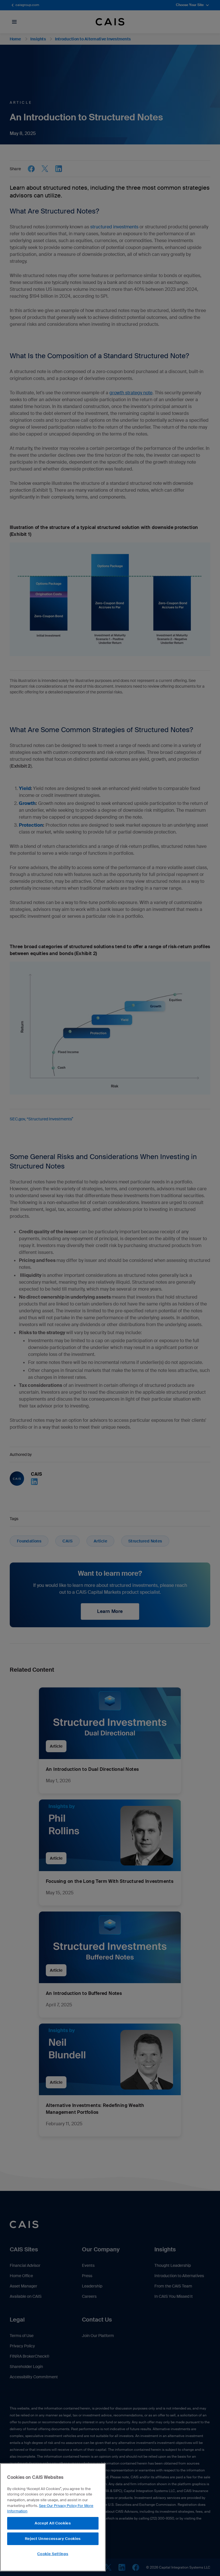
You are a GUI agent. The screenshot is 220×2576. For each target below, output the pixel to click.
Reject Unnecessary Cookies (53, 2539)
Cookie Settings (53, 2554)
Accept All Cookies (53, 2523)
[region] (53, 2517)
